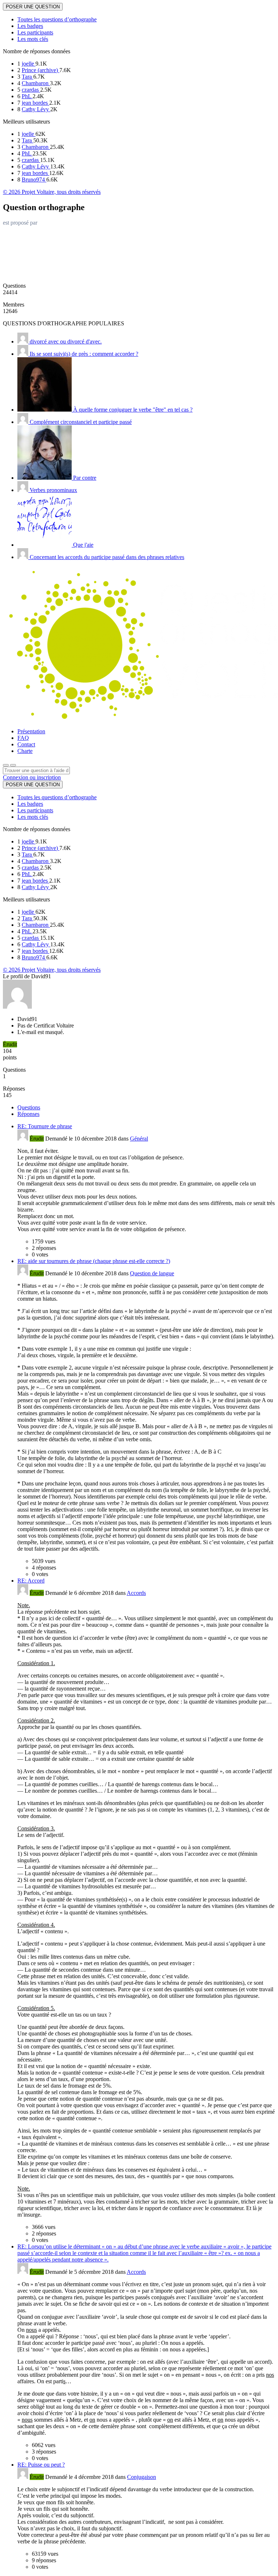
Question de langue (152, 1273)
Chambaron (36, 83)
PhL (27, 96)
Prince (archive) (41, 70)
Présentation (31, 731)
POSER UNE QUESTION (33, 7)
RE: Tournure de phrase (45, 1126)
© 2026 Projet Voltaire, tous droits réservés (52, 192)
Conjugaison (142, 2477)
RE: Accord (31, 1581)
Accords (136, 1593)
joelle (29, 64)
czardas (31, 90)
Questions (29, 1107)
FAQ (23, 738)
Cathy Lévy (36, 109)
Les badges (30, 26)
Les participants (35, 32)
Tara (28, 77)
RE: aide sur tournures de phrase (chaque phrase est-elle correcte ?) (94, 1261)
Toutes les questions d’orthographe (57, 19)
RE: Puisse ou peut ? (41, 2465)
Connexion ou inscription (32, 777)
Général (139, 1139)
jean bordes (35, 103)
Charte (25, 751)
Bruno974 (34, 180)
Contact (26, 744)
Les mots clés (33, 39)
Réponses (28, 1114)
